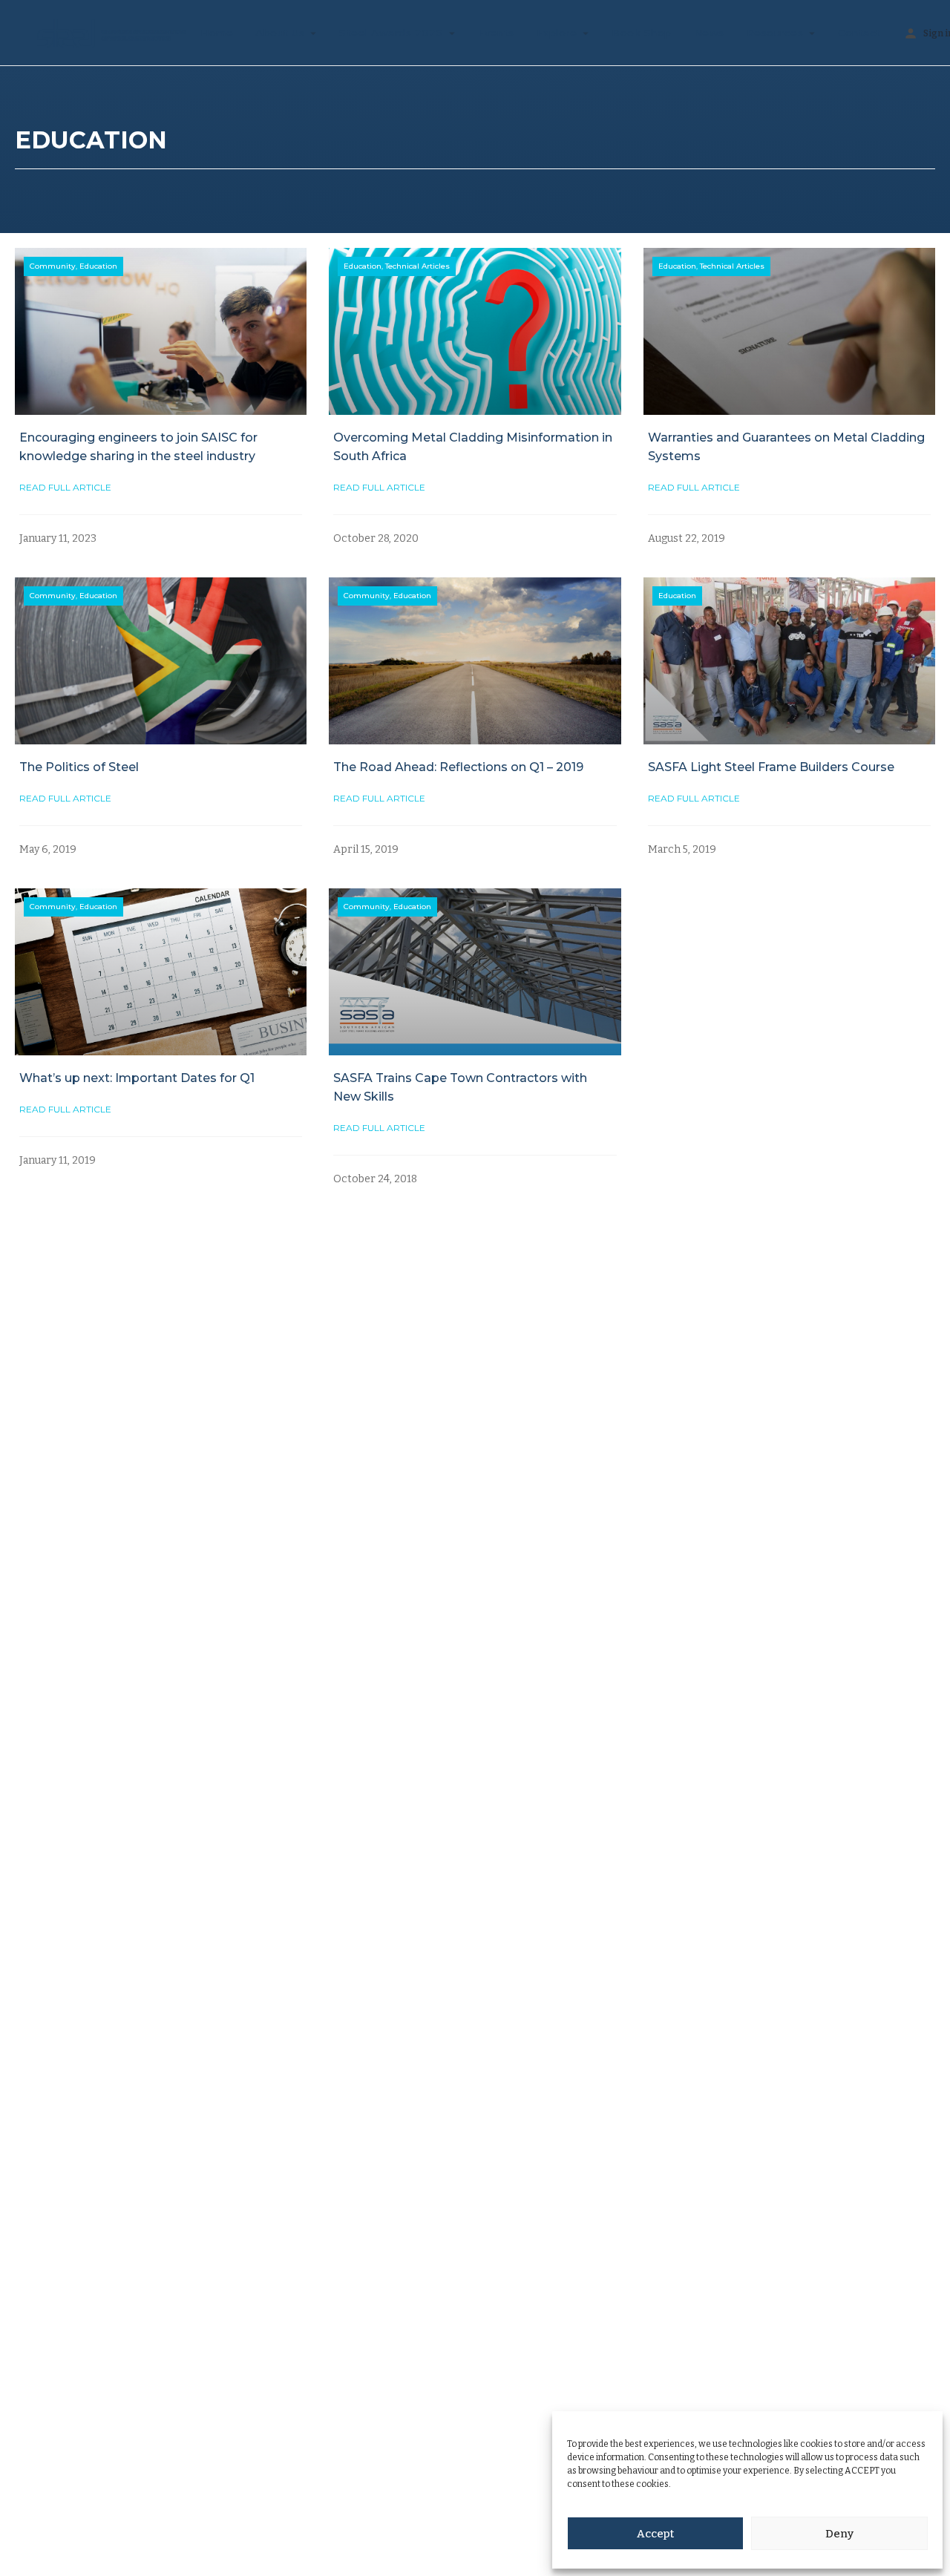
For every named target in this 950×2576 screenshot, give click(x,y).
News (709, 33)
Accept (655, 2534)
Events (496, 33)
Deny (839, 2534)
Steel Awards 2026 (391, 33)
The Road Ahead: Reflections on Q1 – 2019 (458, 767)
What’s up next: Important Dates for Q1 (137, 1078)
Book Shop (642, 33)
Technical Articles (417, 266)
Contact (859, 33)
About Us (280, 33)
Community (53, 266)
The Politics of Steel (79, 767)
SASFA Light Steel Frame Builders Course (771, 767)
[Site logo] (100, 32)
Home (217, 33)
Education (98, 266)
